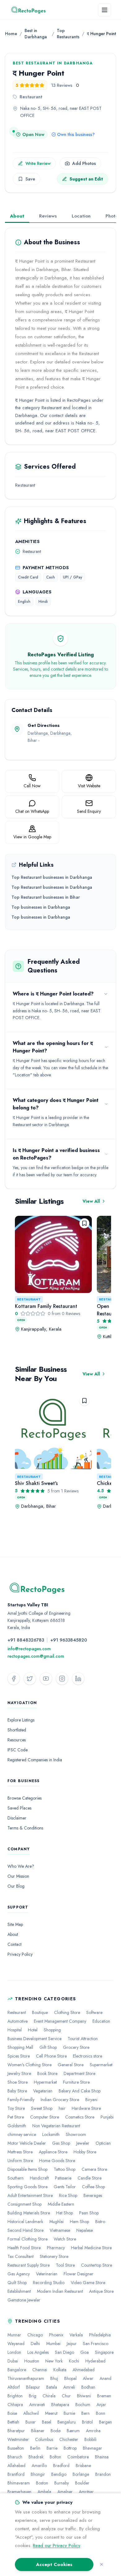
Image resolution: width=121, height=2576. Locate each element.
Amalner (65, 2492)
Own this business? (76, 134)
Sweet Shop (42, 2108)
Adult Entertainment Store (30, 2195)
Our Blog (16, 1886)
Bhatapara (60, 2405)
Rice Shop (68, 2195)
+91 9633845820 (69, 1640)
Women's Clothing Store (29, 2065)
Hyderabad (95, 2361)
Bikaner (38, 2431)
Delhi (35, 2344)
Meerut (51, 2413)
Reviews (48, 216)
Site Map (15, 1924)
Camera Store (94, 2169)
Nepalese (85, 2230)
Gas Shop (61, 2143)
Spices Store (19, 2056)
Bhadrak (36, 2457)
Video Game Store (88, 2283)
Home (11, 34)
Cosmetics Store (80, 2117)
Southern (16, 2178)
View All (91, 1201)
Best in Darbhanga (36, 34)
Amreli (69, 2387)
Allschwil (31, 2413)
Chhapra (15, 2405)
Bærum (73, 2431)
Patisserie (63, 2178)
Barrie (52, 2448)
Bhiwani (84, 2396)
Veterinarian (47, 2274)
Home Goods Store (57, 2161)
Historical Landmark (25, 2222)
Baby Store (17, 2091)
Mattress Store (20, 2152)
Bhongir (38, 2474)
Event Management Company (60, 2021)
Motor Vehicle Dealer (27, 2143)
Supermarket (101, 2065)
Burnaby (62, 2483)
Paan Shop (89, 2213)
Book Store (47, 2073)
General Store (71, 2065)
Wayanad (16, 2344)
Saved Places (19, 1808)
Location (81, 216)
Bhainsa (102, 2457)
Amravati (37, 2405)
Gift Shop (48, 2047)
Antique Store (101, 2291)
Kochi (74, 2361)
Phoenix (56, 2335)
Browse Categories (25, 1798)
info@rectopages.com (29, 1649)
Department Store (79, 2073)
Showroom (76, 2134)
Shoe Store (18, 2082)
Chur (66, 2396)
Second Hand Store (25, 2230)
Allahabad (16, 2466)
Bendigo (59, 2474)
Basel (47, 2422)
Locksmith (51, 2134)
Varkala (76, 2335)
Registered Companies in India (35, 1760)
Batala (52, 2387)
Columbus (44, 2439)
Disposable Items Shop (27, 2169)
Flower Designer (78, 2274)
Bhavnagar (92, 2448)
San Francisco (96, 2344)
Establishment (19, 2291)
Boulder (82, 2483)
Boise (12, 2413)
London (14, 2352)
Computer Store (45, 2117)
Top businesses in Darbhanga (41, 907)
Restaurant (29, 1299)
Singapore (104, 2352)
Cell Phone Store (51, 2056)
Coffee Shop (93, 2187)
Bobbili (90, 2439)
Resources (17, 1740)
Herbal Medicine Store (91, 2248)
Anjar (101, 2405)
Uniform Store (20, 2161)
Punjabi (107, 2117)
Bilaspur (33, 2387)
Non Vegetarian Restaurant (56, 2126)
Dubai (13, 2361)
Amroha (93, 2431)
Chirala (49, 2396)
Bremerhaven (19, 2492)
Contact (14, 1944)
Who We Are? (21, 1866)
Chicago (35, 2335)
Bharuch (15, 2457)
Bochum (83, 2405)
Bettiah (13, 2422)
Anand (105, 2378)
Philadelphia (100, 2335)
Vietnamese (60, 2230)
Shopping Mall (20, 2047)
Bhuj (54, 2378)
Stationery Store (54, 2256)
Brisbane (83, 2466)
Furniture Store (76, 2082)
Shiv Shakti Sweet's (36, 1483)
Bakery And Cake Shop (80, 2091)
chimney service (22, 2134)
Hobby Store (85, 2152)
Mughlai (56, 2222)
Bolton (55, 2457)
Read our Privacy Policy (56, 2546)
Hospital (15, 2030)
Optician (103, 2143)
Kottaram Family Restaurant (46, 1306)
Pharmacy (56, 2248)
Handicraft (39, 2178)
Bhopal (70, 2378)
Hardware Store (86, 2108)
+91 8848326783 (26, 1640)
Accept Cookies (54, 2564)
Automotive (18, 2021)
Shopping (52, 2030)
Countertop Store (96, 2265)
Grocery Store (76, 2047)
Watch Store (65, 2239)
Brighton (15, 2396)
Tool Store (65, 2265)
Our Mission (18, 1876)
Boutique (40, 2012)
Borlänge (81, 2474)
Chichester (69, 2439)
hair (62, 2108)
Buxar (31, 2422)
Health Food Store (24, 2248)
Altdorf (14, 2387)
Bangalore (17, 2370)
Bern (85, 2413)
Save (30, 179)
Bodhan (88, 2387)
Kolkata (60, 2370)
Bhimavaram (19, 2483)
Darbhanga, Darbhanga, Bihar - (50, 740)
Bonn (101, 2413)
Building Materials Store (29, 2213)
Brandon (103, 2474)
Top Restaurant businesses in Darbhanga (52, 877)
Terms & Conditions (25, 1828)
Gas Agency (19, 2274)
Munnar (14, 2335)
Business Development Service (34, 2039)
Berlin (35, 2448)
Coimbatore (78, 2457)
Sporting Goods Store (27, 2187)
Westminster (18, 2439)
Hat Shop (65, 2213)
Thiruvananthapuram (26, 2378)
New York (54, 2361)
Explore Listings (21, 1720)
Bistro (100, 2222)
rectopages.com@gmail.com (36, 1656)
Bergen (105, 2422)
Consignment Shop (25, 2204)
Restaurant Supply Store (29, 2265)
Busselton (16, 2448)
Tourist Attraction (83, 2039)
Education (101, 2021)
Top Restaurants (68, 34)
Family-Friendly (21, 2100)
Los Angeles (38, 2352)
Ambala (44, 2492)
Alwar (88, 2378)
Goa (85, 2352)
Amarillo (39, 2466)
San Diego (65, 2352)
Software (94, 2012)
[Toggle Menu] (105, 10)
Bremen (104, 2396)
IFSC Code (18, 1750)
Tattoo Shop (65, 2169)
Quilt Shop (17, 2283)
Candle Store (90, 2178)
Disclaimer (17, 1818)
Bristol (87, 2422)
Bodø (56, 2431)
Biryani (91, 2100)
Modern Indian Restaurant (60, 2291)
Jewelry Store (19, 2073)
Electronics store (87, 2056)
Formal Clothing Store (27, 2239)
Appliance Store (53, 2152)
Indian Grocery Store (60, 2100)
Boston (42, 2483)
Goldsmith (17, 2126)
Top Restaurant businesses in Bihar (46, 897)
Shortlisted (17, 1730)
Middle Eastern (61, 2204)
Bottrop (70, 2448)
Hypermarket (45, 2082)
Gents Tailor (65, 2187)
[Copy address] (23, 125)
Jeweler (83, 2143)
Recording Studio (49, 2283)
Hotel (33, 2030)
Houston (32, 2361)
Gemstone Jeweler (24, 2300)
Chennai (40, 2370)
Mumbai (53, 2344)
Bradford (61, 2466)
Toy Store (16, 2108)
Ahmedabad (84, 2370)
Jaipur (72, 2344)
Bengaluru (67, 2422)
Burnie (69, 2413)
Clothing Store (67, 2012)
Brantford (16, 2474)
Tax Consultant (20, 2256)
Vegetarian (43, 2091)
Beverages (93, 2195)
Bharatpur (16, 2431)
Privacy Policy (20, 1954)
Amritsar (86, 2492)
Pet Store (16, 2117)
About (17, 216)
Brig (33, 2396)
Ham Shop (79, 2222)
